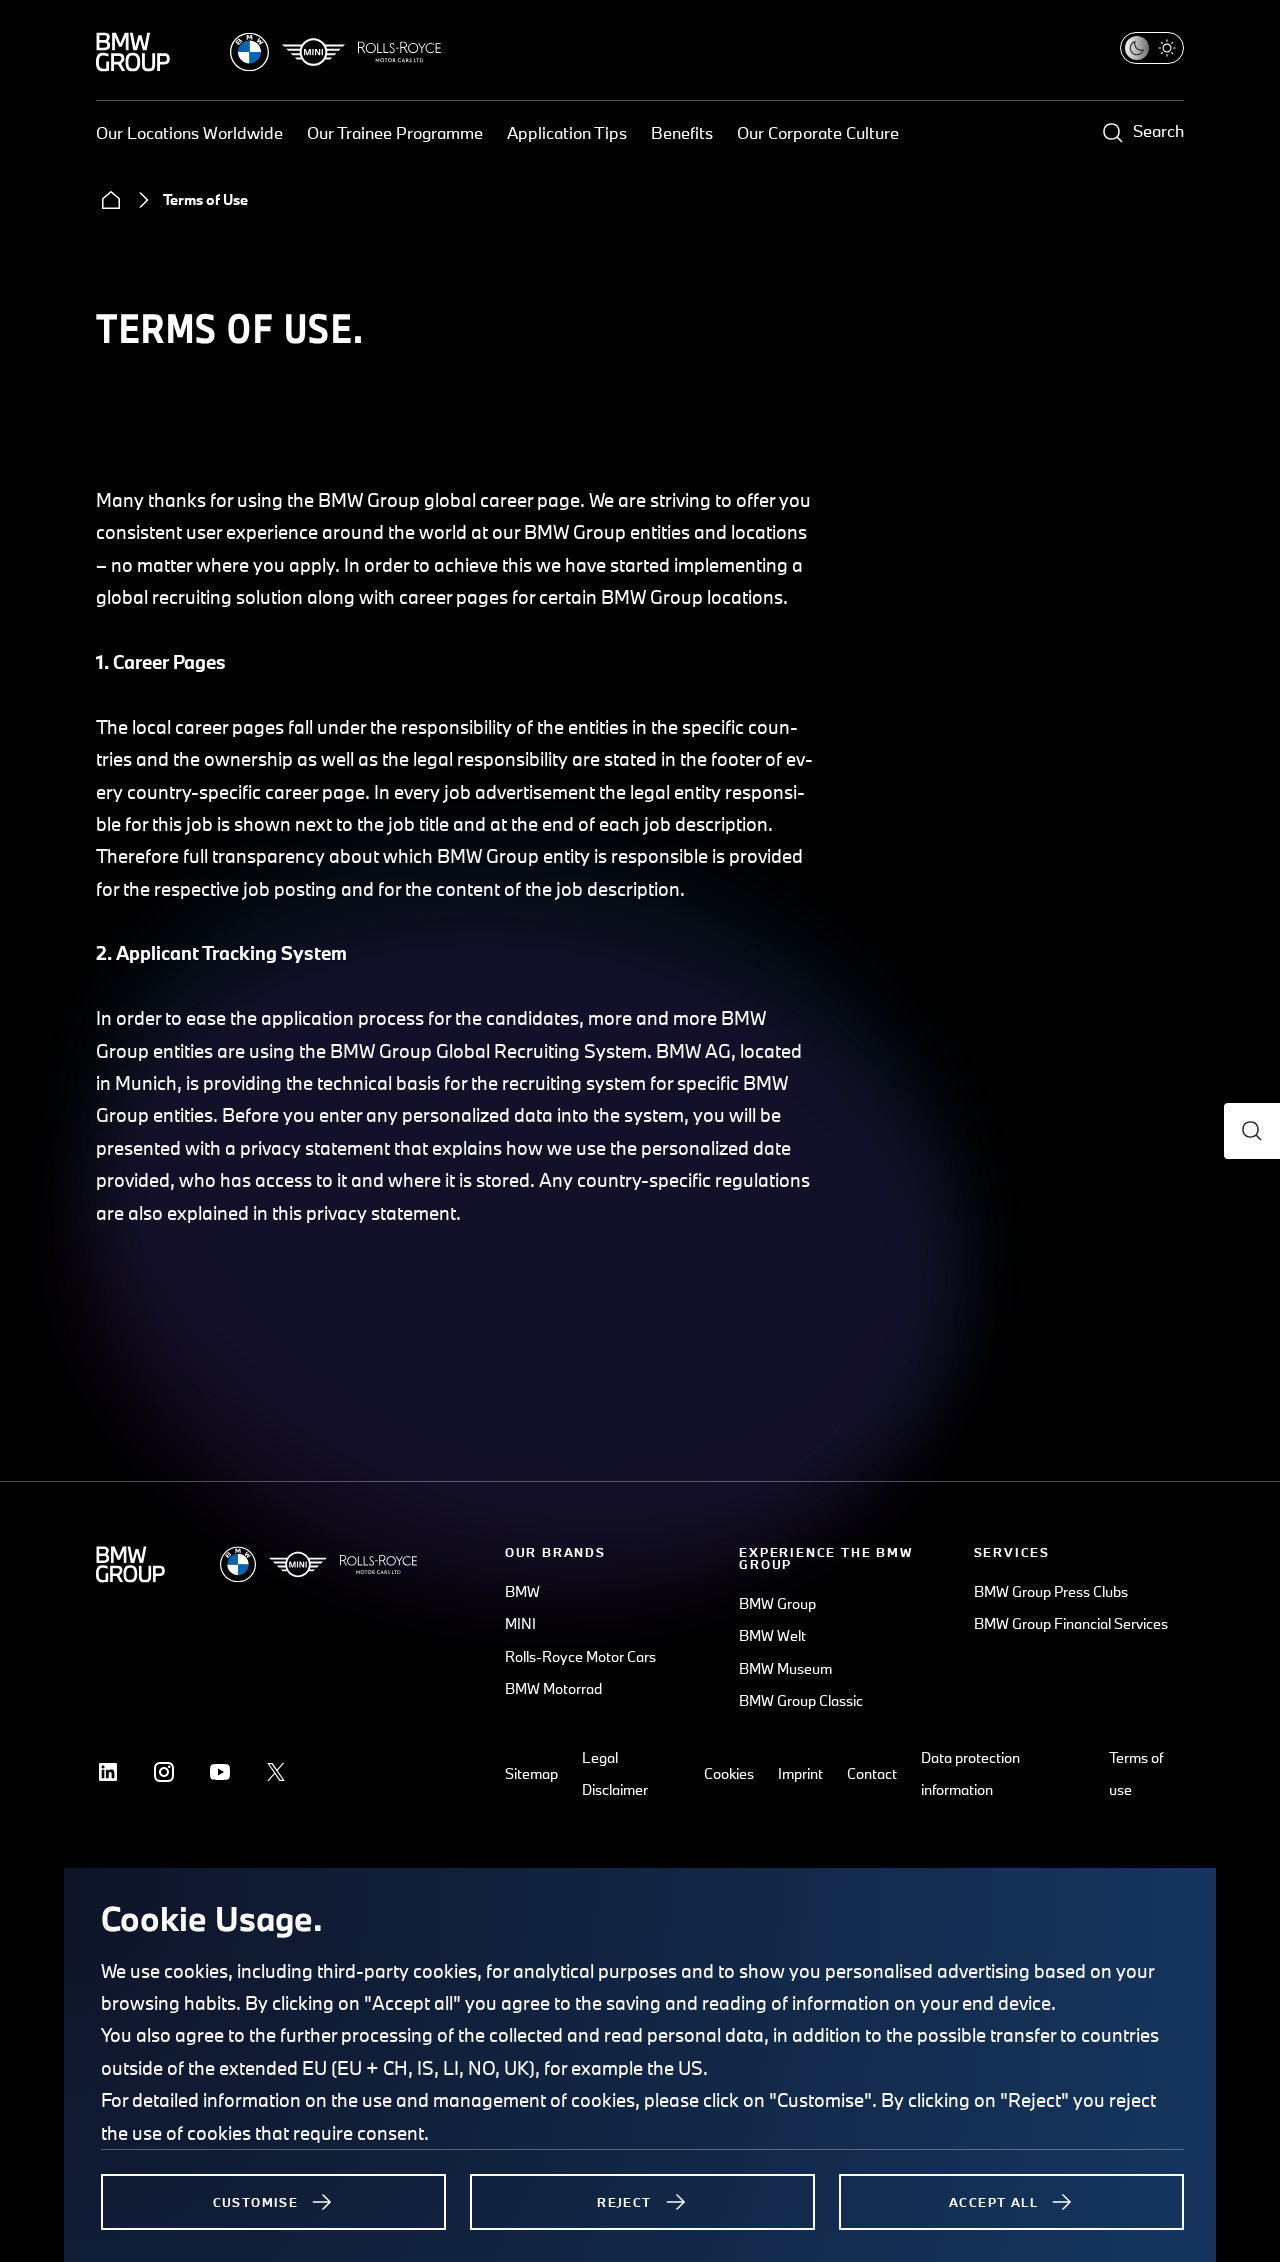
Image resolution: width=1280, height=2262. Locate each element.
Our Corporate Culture (818, 132)
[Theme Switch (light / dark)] (1152, 48)
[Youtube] (220, 1772)
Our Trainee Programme (395, 132)
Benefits (682, 132)
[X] (276, 1772)
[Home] (111, 200)
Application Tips (567, 132)
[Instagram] (164, 1772)
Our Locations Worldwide (189, 132)
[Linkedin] (108, 1772)
